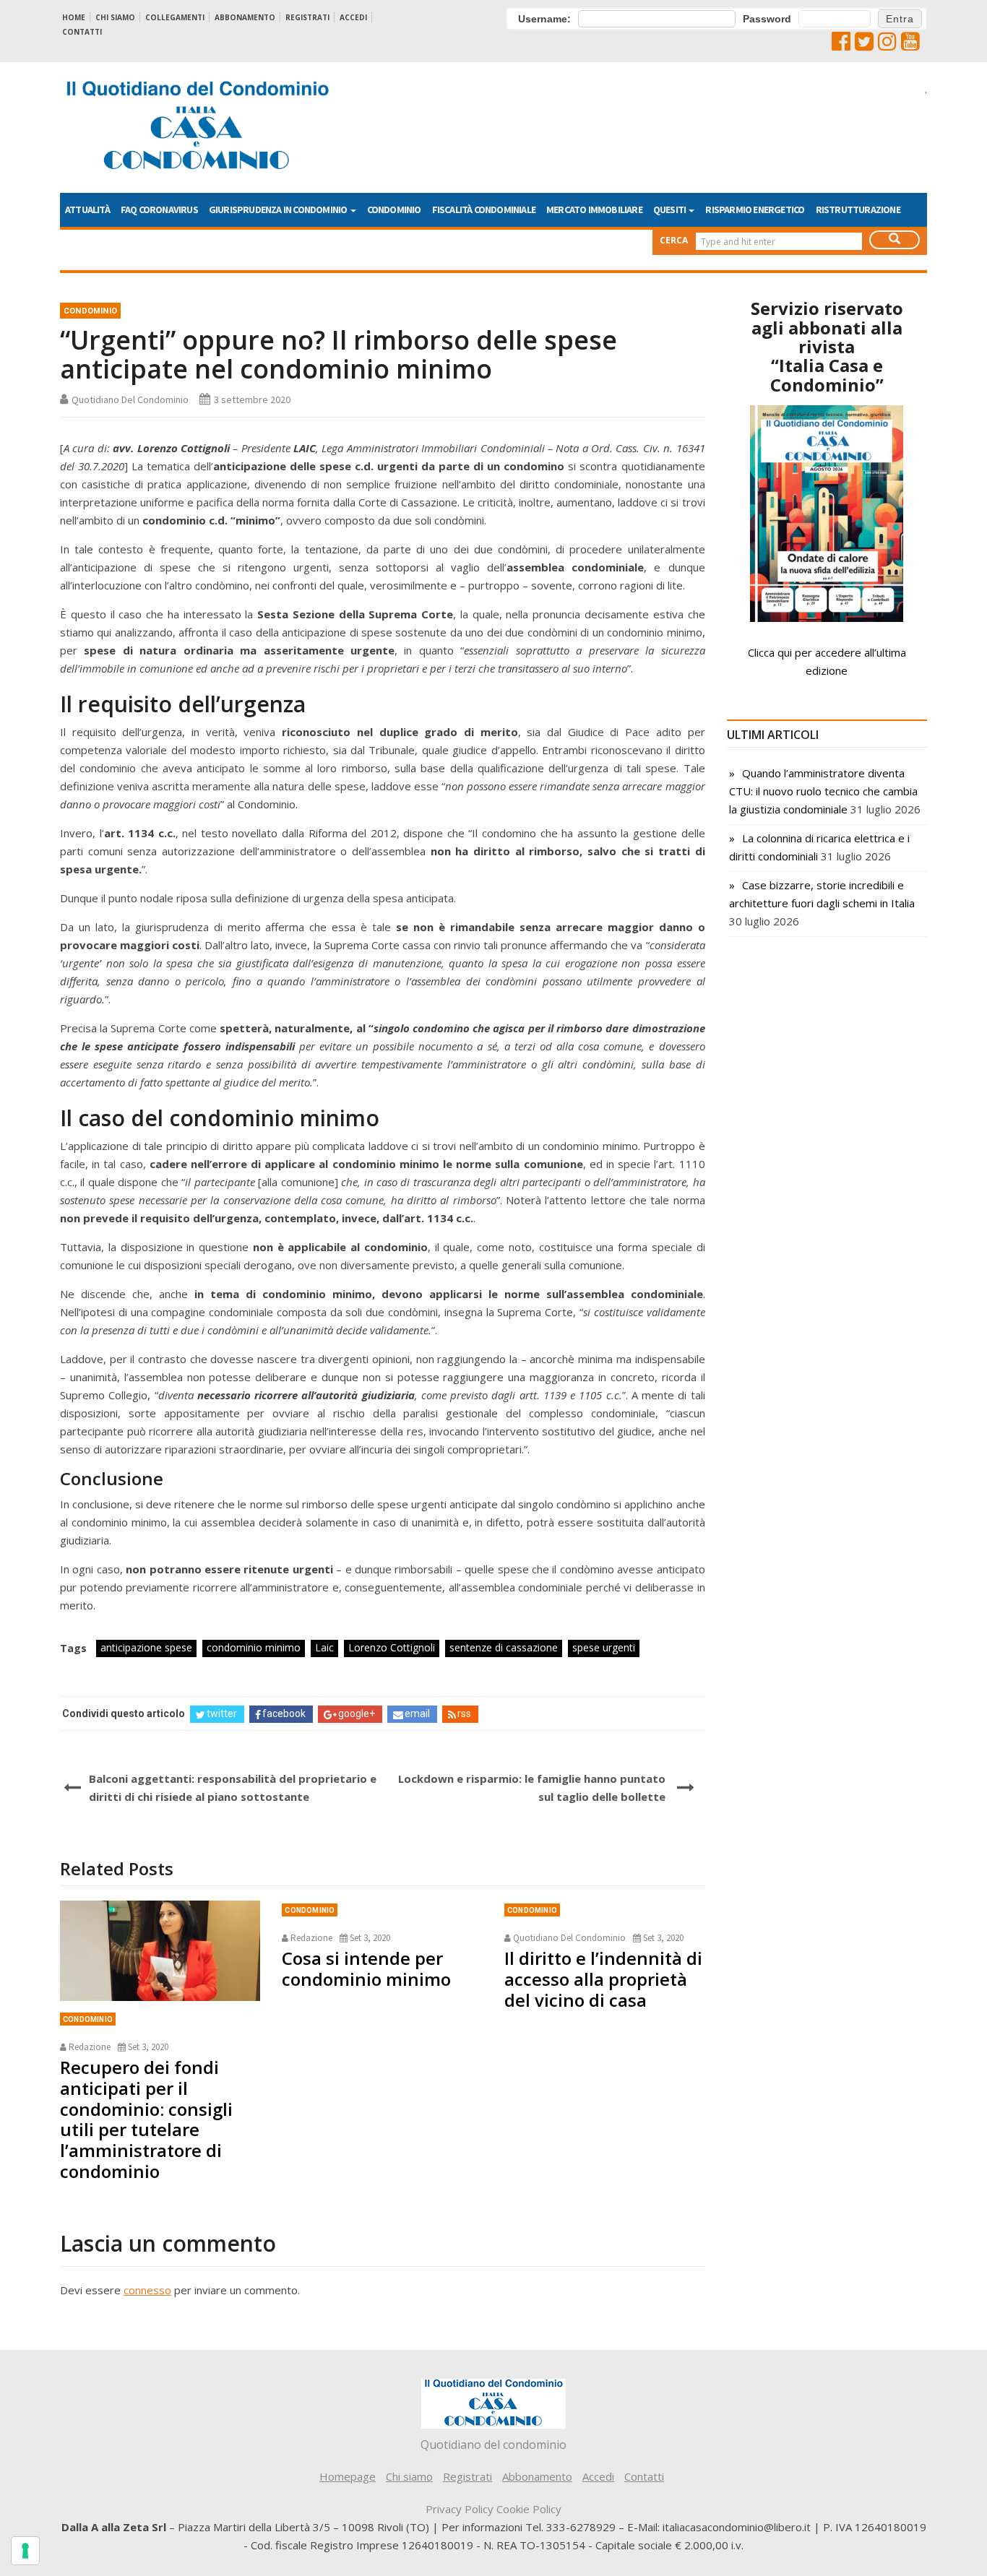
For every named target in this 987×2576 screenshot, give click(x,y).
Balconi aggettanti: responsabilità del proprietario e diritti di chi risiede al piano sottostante (233, 1788)
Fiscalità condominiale (484, 209)
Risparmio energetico (755, 209)
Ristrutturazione (858, 209)
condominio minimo (254, 1647)
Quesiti (671, 209)
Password (767, 19)
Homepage (348, 2476)
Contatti (82, 32)
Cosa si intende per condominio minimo (366, 1968)
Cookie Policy (529, 2509)
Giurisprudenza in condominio (279, 209)
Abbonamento (245, 17)
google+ (357, 1713)
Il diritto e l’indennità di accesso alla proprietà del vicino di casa (603, 1979)
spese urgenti (604, 1647)
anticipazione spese (146, 1647)
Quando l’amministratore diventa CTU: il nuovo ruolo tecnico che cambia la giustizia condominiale (823, 791)
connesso (147, 2290)
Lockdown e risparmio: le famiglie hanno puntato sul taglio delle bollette (531, 1788)
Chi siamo (115, 17)
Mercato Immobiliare (594, 209)
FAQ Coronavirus (159, 209)
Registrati (307, 17)
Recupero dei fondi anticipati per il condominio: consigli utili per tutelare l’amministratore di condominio (146, 2119)
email (417, 1713)
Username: (544, 19)
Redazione (90, 2047)
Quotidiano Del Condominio (130, 399)
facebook (284, 1713)
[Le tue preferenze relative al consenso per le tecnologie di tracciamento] (25, 2551)
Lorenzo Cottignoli (392, 1647)
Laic (324, 1647)
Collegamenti (175, 17)
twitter (222, 1713)
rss (464, 1713)
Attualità (87, 209)
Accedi (353, 17)
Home (74, 17)
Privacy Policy (460, 2509)
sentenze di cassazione (504, 1647)
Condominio (394, 209)
